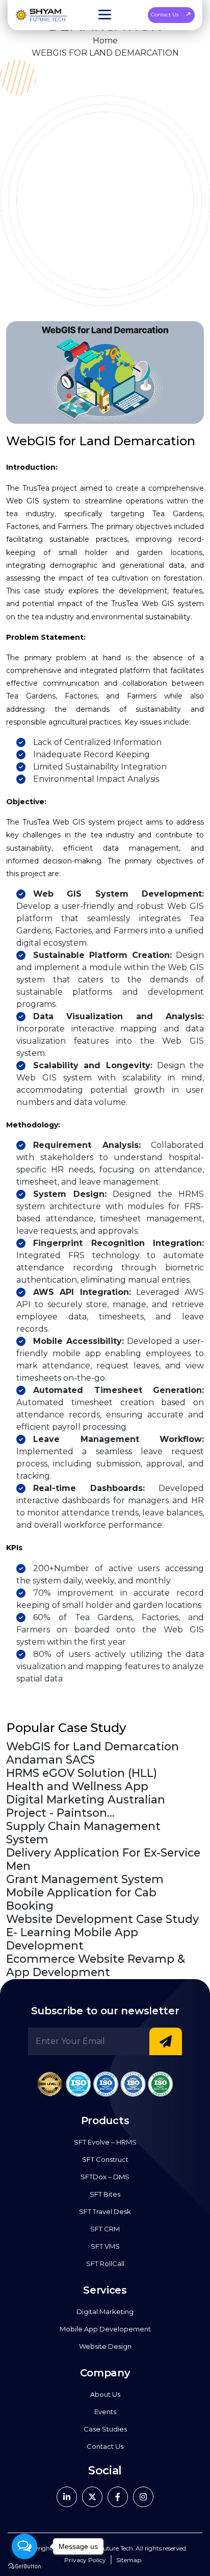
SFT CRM (105, 2229)
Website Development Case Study (102, 1919)
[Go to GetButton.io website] (24, 2566)
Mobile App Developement (105, 2329)
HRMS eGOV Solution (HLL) (82, 1773)
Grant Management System (85, 1879)
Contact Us (165, 15)
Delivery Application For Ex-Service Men (103, 1859)
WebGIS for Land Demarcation (93, 1746)
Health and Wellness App (77, 1786)
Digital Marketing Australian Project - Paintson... (86, 1806)
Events (105, 2412)
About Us (105, 2394)
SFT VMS (105, 2246)
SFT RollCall (105, 2264)
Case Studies (105, 2429)
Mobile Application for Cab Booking (81, 1899)
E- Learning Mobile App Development (72, 1939)
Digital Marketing (105, 2312)
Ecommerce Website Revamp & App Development (96, 1965)
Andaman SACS (50, 1760)
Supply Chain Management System (83, 1833)
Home (105, 41)
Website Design (105, 2346)
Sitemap (129, 2560)
